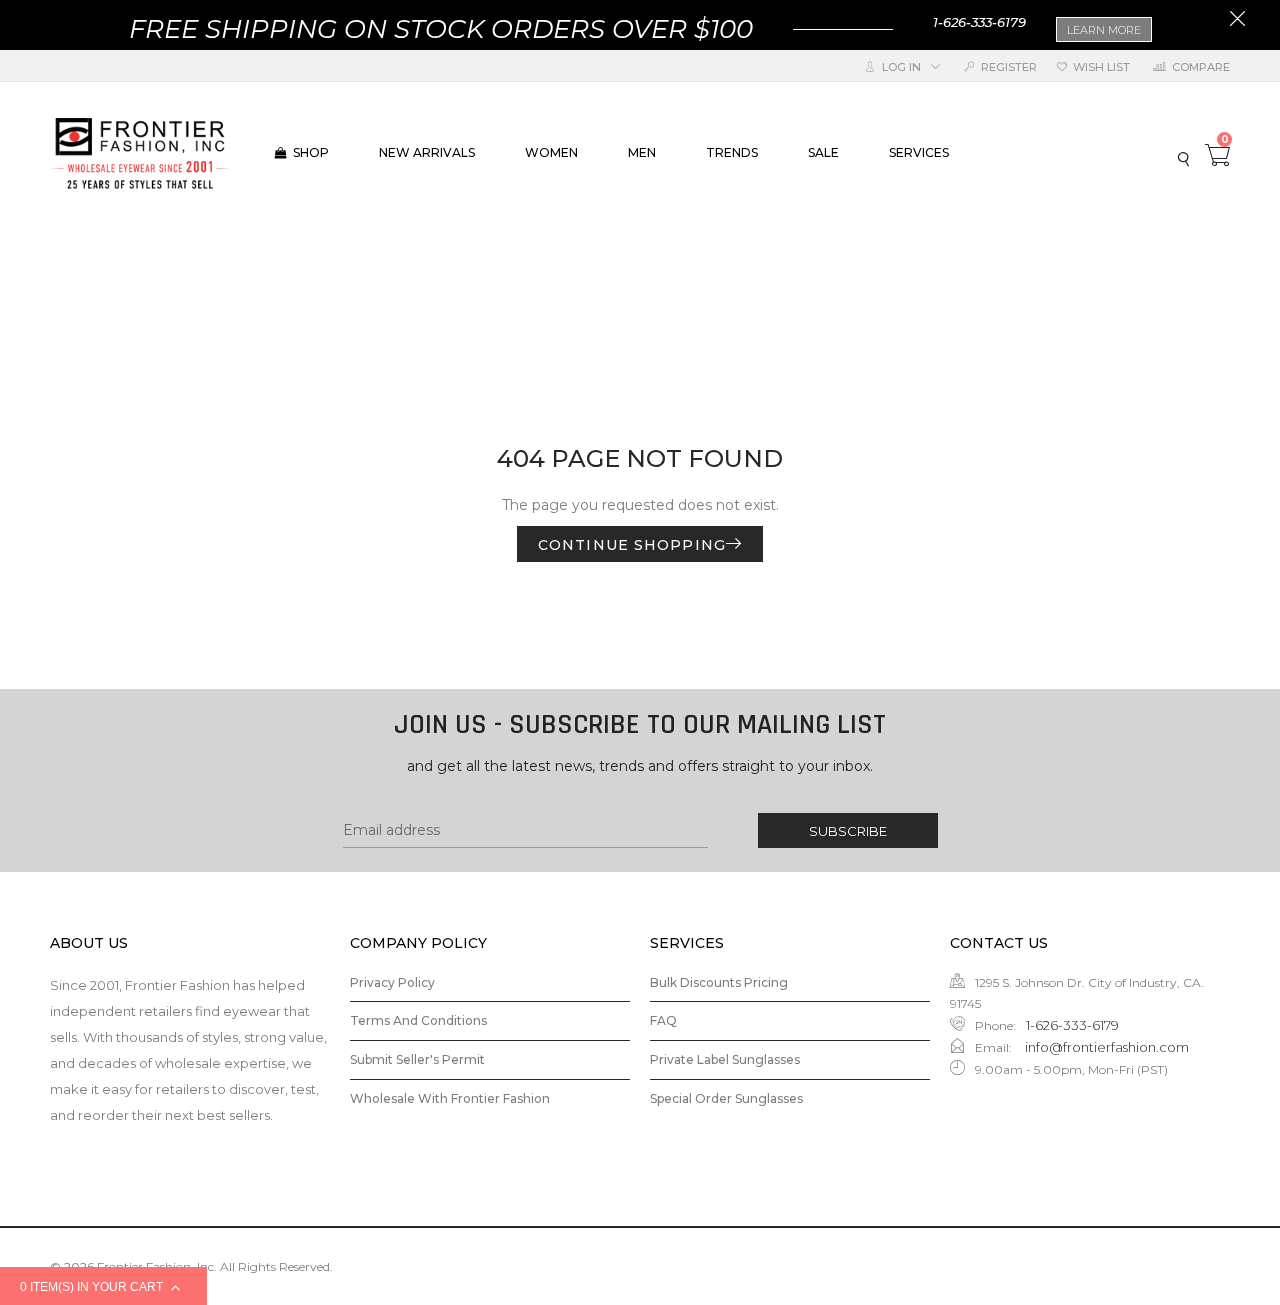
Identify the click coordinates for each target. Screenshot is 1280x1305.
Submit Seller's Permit (417, 1059)
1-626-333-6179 (979, 22)
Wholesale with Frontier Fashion (450, 1098)
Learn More (1104, 30)
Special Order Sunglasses (726, 1098)
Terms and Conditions (418, 1020)
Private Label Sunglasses (725, 1059)
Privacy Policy (392, 982)
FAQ (663, 1020)
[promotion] (1237, 21)
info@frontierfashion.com (1105, 1047)
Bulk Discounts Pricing (719, 982)
